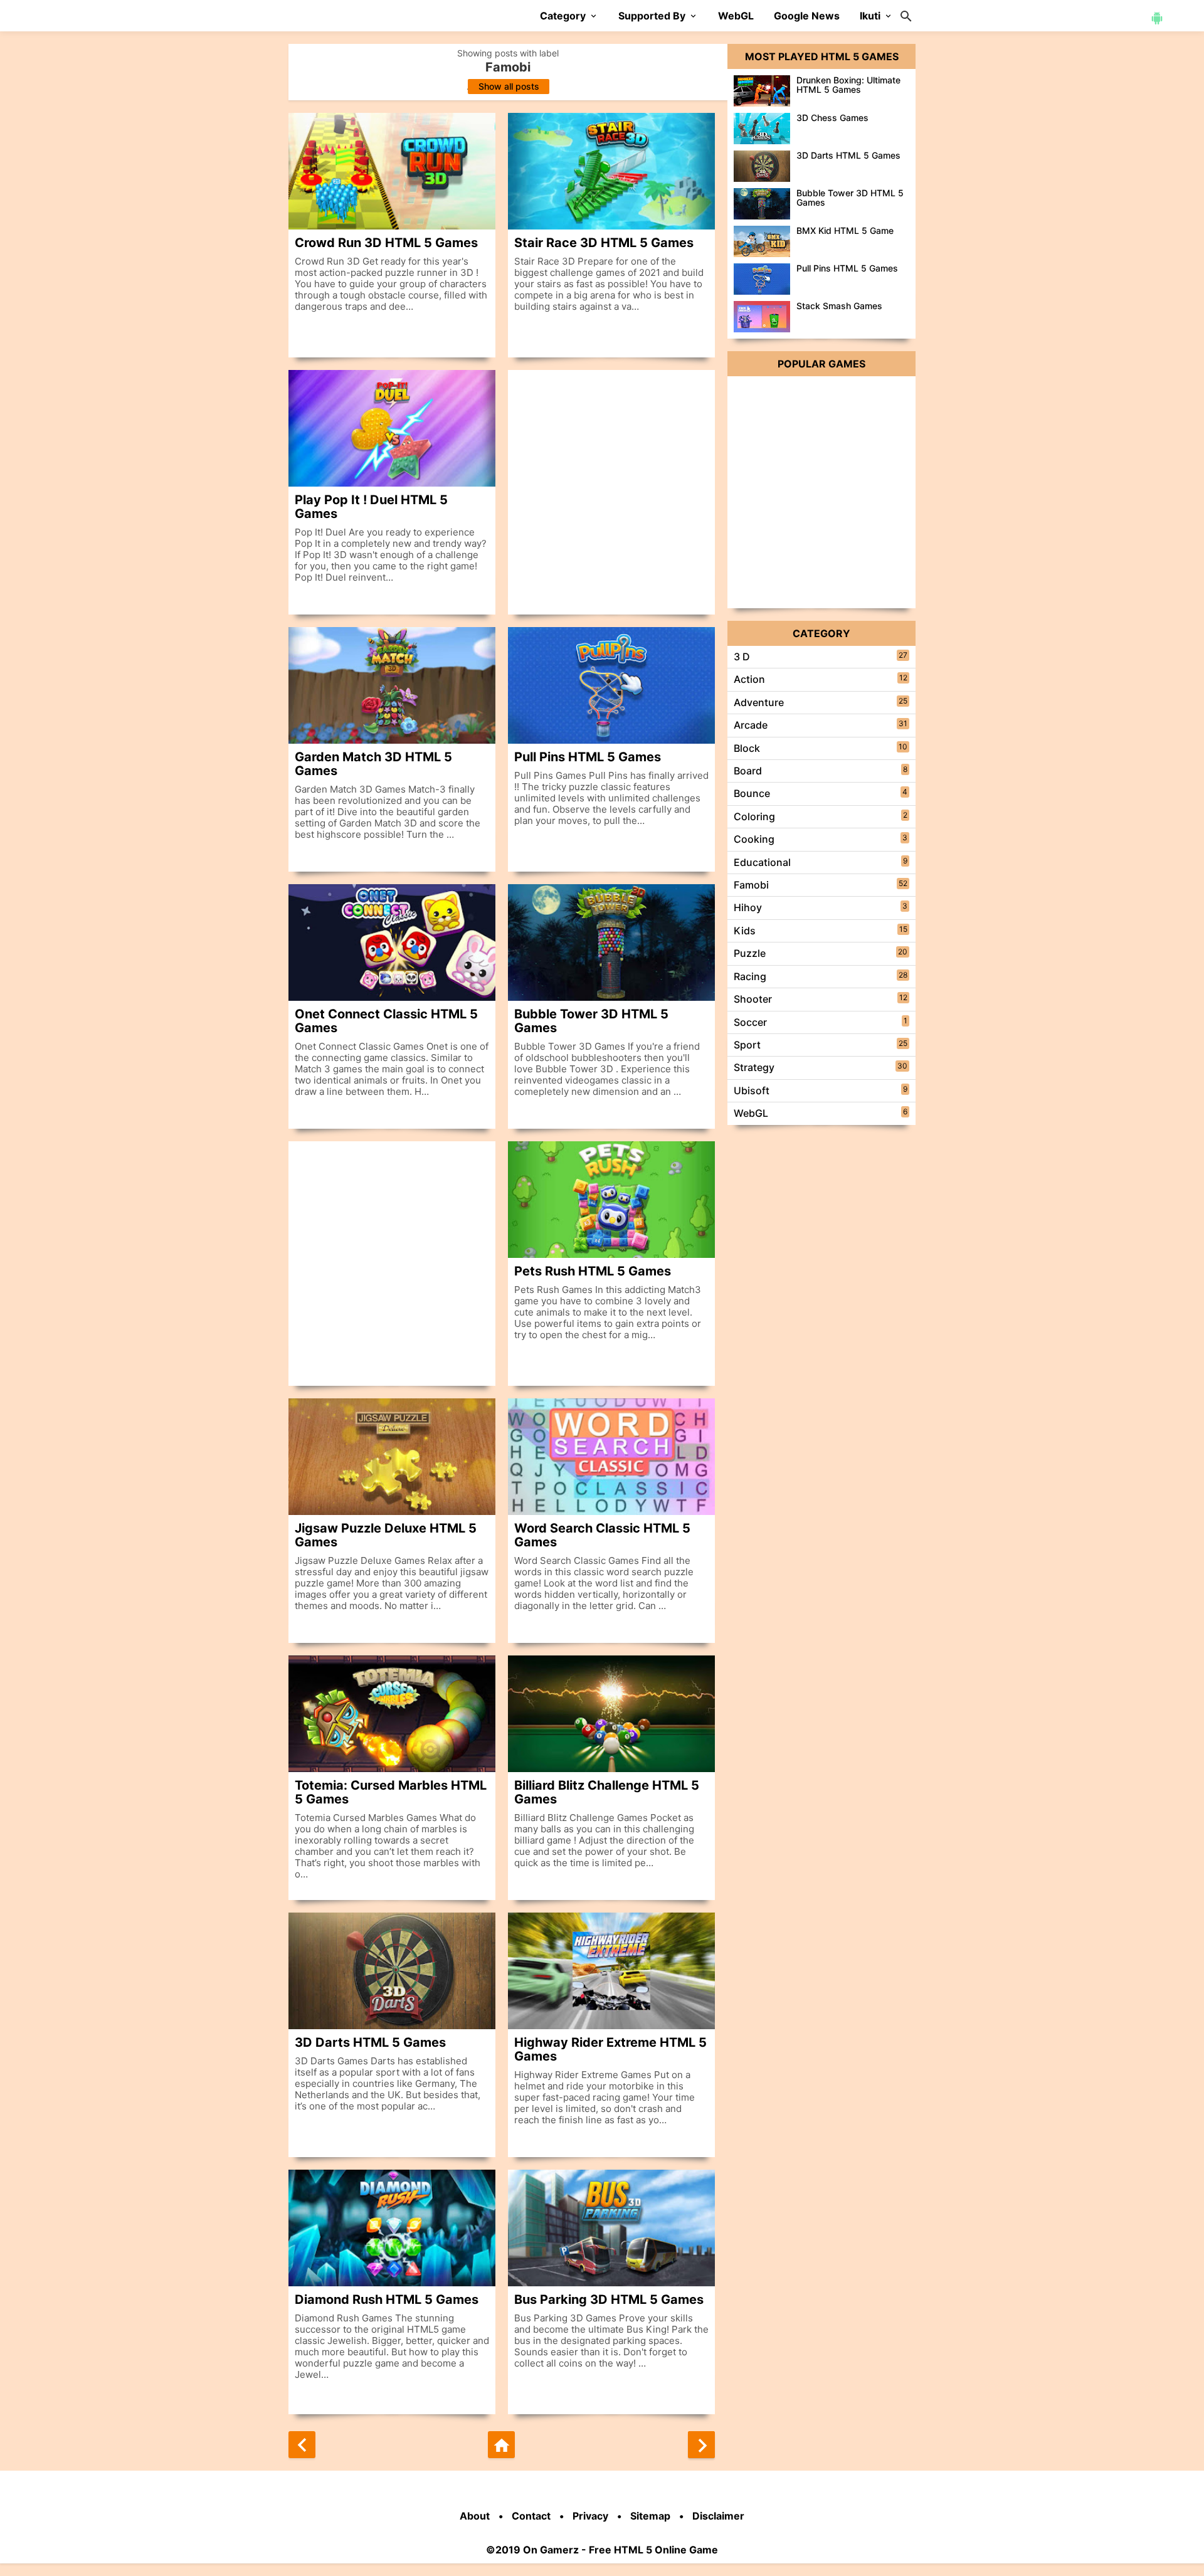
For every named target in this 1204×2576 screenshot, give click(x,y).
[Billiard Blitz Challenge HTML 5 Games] (611, 1714)
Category (563, 16)
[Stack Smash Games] (762, 317)
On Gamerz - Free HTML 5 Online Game (620, 2550)
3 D (742, 657)
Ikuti (870, 16)
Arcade (751, 725)
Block (747, 748)
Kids (745, 931)
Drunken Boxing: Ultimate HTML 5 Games (848, 85)
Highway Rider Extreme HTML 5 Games (610, 2049)
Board (748, 771)
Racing (750, 976)
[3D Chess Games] (762, 129)
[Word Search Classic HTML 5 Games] (611, 1457)
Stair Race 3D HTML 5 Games (604, 242)
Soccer (750, 1022)
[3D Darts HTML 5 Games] (392, 1971)
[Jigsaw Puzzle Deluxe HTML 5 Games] (392, 1457)
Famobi (751, 885)
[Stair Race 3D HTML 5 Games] (611, 171)
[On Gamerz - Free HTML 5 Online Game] (358, 15)
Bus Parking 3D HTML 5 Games (609, 2299)
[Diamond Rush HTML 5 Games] (392, 2228)
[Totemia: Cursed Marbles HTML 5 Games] (392, 1714)
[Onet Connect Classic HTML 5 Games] (392, 942)
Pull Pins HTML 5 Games (588, 757)
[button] (1157, 17)
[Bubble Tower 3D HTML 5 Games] (611, 942)
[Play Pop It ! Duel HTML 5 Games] (392, 428)
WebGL (736, 16)
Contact (531, 2516)
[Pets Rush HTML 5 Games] (611, 1200)
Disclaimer (718, 2516)
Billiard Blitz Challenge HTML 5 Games (607, 1792)
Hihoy (748, 907)
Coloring (754, 816)
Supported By (652, 16)
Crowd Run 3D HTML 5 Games (386, 242)
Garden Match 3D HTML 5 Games (373, 763)
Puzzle (750, 953)
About (475, 2516)
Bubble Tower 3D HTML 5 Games (591, 1021)
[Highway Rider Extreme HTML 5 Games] (611, 1971)
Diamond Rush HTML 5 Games (387, 2299)
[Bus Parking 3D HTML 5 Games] (611, 2228)
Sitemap (650, 2516)
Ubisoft (752, 1090)
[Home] (501, 2445)
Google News (807, 16)
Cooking (754, 839)
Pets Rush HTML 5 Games (593, 1271)
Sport (747, 1045)
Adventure (759, 702)
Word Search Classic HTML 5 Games (602, 1535)
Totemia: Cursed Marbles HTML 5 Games (391, 1792)
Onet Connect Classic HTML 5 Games (386, 1021)
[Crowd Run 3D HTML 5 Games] (392, 171)
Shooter (753, 999)
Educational (762, 862)
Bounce (752, 793)
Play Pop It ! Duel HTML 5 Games (371, 506)
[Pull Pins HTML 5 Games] (611, 685)
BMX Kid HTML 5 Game (845, 230)
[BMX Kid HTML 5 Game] (762, 241)
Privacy (590, 2516)
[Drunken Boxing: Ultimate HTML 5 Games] (762, 91)
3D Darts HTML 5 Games (370, 2042)
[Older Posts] (701, 2445)
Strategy (754, 1067)
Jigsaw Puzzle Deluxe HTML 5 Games (386, 1535)
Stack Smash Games (839, 306)
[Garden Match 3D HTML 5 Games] (392, 685)
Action (749, 679)
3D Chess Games (832, 118)
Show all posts (509, 86)
